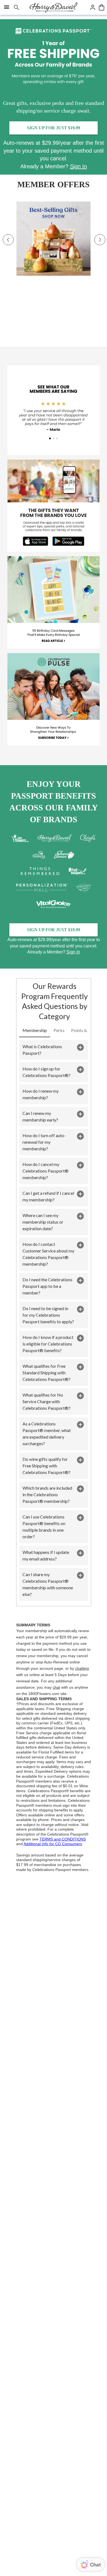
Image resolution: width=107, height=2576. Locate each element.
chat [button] (56, 1687)
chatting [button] (82, 1669)
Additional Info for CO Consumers (53, 1844)
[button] (54, 1050)
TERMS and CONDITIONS (63, 1839)
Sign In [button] (78, 166)
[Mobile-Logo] (54, 7)
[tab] (35, 1031)
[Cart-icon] (102, 7)
